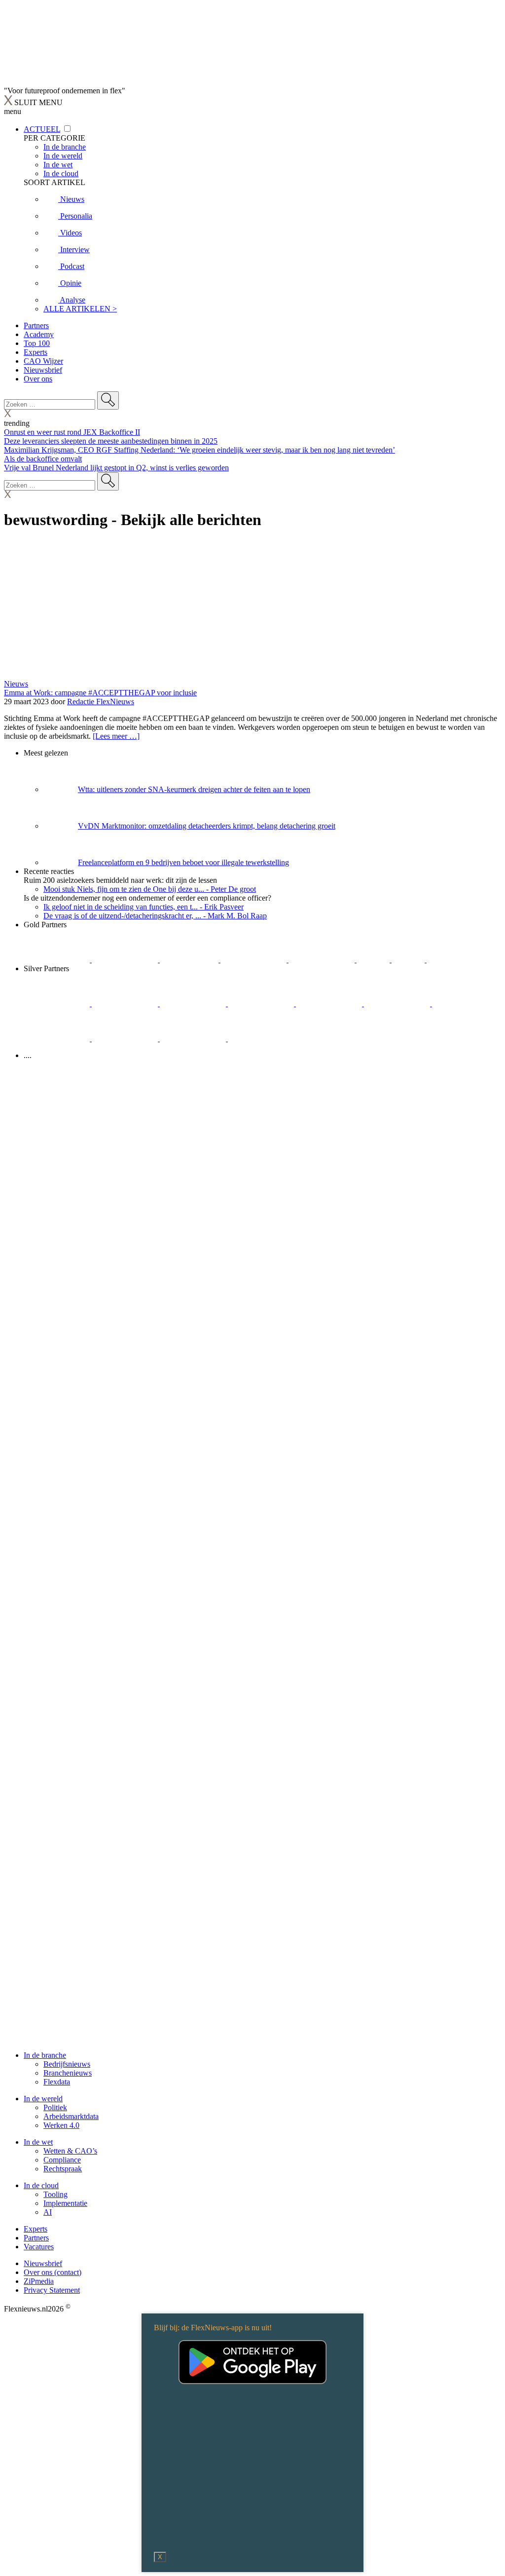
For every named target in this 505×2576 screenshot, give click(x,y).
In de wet (38, 2142)
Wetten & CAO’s (70, 2151)
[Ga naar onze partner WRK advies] (261, 1039)
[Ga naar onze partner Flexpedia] (323, 960)
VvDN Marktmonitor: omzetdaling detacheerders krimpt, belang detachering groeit (207, 826)
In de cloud (41, 2185)
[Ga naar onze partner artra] (398, 1004)
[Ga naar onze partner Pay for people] (194, 1039)
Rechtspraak (63, 2169)
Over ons (38, 379)
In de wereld (43, 2099)
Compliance (62, 2160)
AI (48, 2212)
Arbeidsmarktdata (71, 2116)
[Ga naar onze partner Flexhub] (58, 1004)
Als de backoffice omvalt (43, 459)
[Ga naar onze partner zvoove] (460, 960)
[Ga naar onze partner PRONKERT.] (194, 1004)
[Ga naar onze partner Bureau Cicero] (374, 960)
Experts (36, 352)
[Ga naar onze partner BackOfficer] (190, 960)
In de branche (45, 2055)
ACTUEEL (42, 129)
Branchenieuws (68, 2073)
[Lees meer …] (116, 736)
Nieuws (16, 684)
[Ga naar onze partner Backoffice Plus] (58, 960)
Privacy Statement (52, 2290)
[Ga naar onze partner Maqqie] (330, 1004)
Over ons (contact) (53, 2272)
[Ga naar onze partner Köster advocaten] (126, 1039)
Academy (39, 334)
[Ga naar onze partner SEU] (126, 1004)
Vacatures (39, 2247)
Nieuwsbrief (43, 370)
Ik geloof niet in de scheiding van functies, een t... (144, 907)
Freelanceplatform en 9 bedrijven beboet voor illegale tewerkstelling (183, 862)
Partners (36, 325)
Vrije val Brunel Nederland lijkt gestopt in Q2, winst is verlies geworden (116, 468)
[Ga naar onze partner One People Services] (254, 960)
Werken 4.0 (61, 2125)
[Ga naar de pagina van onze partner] (91, 1115)
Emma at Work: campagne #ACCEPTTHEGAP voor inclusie (100, 693)
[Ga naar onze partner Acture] (126, 960)
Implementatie (65, 2203)
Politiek (55, 2107)
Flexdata (57, 2082)
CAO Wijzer (43, 361)
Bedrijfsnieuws (67, 2064)
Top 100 (37, 343)
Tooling (55, 2194)
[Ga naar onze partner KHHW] (409, 960)
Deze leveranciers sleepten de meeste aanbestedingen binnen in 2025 (111, 441)
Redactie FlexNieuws (101, 701)
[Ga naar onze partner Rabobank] (465, 1004)
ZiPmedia (39, 2281)
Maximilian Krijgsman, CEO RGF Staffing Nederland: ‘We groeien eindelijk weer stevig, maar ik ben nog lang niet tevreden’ (199, 450)
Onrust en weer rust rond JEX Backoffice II (72, 432)
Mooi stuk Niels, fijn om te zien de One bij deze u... (150, 889)
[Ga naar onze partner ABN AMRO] (58, 1039)
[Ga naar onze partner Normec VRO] (262, 1004)
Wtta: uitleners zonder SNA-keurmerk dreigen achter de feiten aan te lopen (194, 789)
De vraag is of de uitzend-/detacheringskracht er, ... (155, 916)
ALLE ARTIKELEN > (80, 309)
